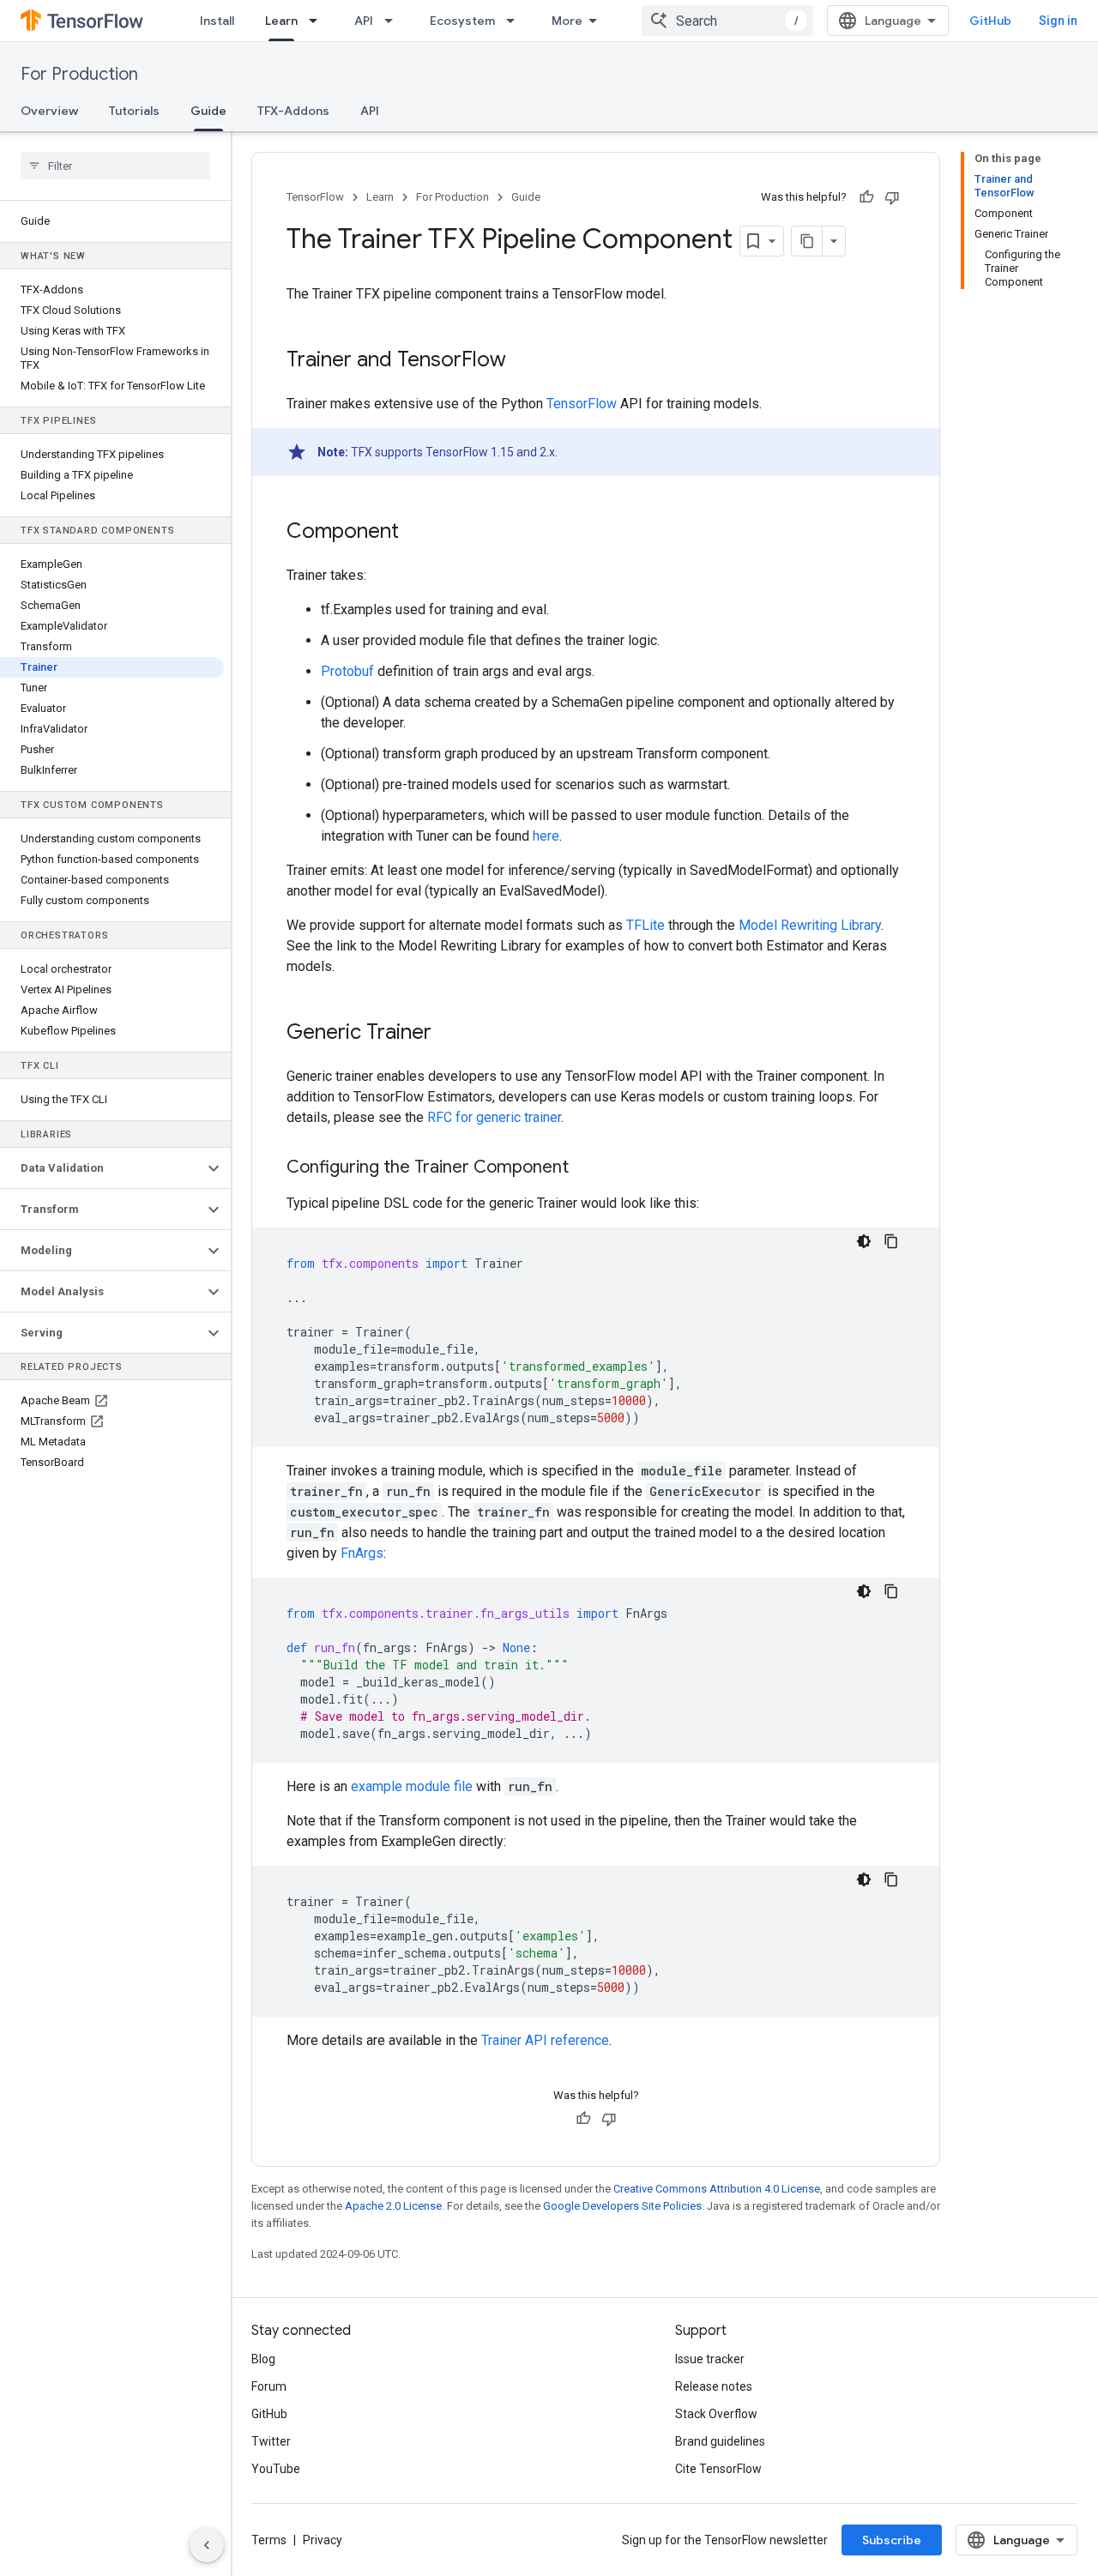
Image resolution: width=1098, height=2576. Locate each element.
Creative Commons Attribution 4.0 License (717, 2189)
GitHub (990, 21)
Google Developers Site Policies (622, 2206)
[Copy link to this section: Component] (416, 533)
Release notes (714, 2386)
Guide (208, 111)
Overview (49, 111)
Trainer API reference (545, 2040)
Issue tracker (710, 2359)
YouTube (276, 2469)
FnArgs (362, 1553)
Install (217, 21)
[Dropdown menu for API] (394, 21)
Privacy (323, 2540)
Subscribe (892, 2540)
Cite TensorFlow (718, 2469)
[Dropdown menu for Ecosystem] (516, 21)
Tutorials (134, 111)
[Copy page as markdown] (807, 241)
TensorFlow (315, 197)
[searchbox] (115, 166)
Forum (269, 2386)
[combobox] (727, 21)
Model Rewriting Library (810, 925)
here (546, 836)
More (567, 21)
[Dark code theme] (864, 1241)
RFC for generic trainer (494, 1117)
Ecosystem (462, 21)
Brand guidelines (720, 2441)
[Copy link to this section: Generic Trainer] (449, 1034)
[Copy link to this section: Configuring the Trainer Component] (586, 1168)
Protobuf (347, 671)
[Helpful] (866, 197)
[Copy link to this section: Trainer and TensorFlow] (523, 361)
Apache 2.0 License (393, 2206)
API (364, 21)
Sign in (1058, 21)
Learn (281, 21)
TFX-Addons (293, 111)
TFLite (646, 925)
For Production (79, 74)
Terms (269, 2540)
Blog (263, 2359)
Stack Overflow (716, 2414)
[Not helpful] (892, 197)
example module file (412, 1786)
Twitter (271, 2441)
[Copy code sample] (891, 1241)
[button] (102, 1168)
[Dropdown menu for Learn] (318, 21)
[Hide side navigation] (207, 2545)
